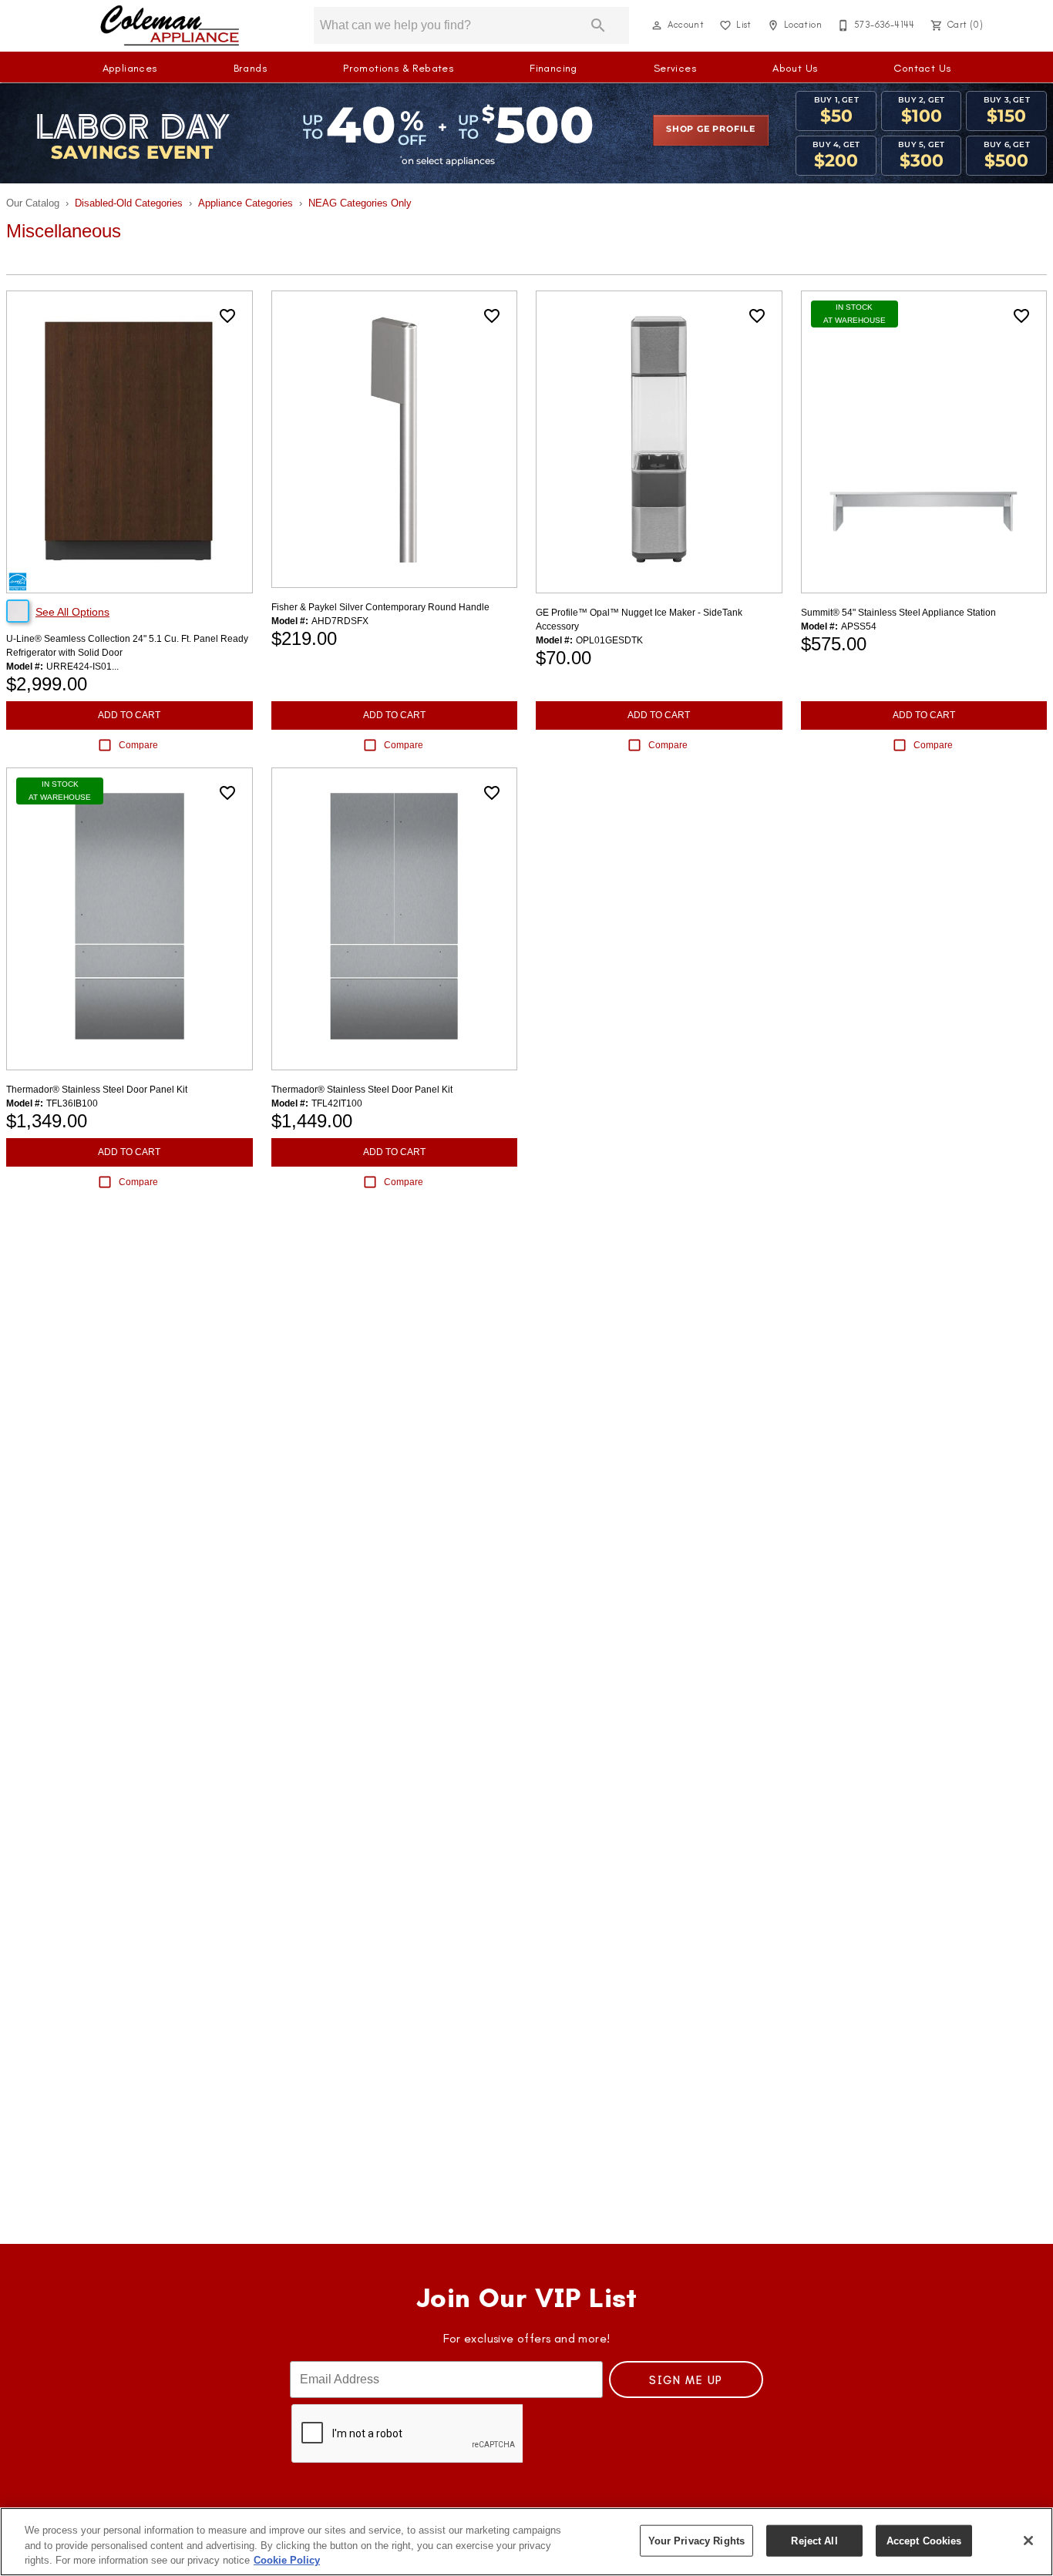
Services (675, 68)
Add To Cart (129, 715)
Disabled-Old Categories (129, 203)
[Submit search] (598, 25)
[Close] (1028, 2541)
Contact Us (922, 68)
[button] (657, 25)
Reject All (814, 2540)
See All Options (72, 612)
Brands (250, 68)
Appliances (130, 68)
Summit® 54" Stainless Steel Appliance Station (898, 613)
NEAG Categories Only (360, 203)
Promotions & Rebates (398, 68)
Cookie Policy (287, 2560)
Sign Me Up (686, 2380)
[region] (526, 2542)
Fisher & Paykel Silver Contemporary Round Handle (380, 607)
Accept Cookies (924, 2540)
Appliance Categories (246, 203)
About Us (795, 68)
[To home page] (170, 25)
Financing (553, 68)
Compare (138, 745)
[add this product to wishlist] (227, 316)
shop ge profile (711, 129)
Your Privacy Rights (696, 2540)
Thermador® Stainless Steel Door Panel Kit (97, 1090)
